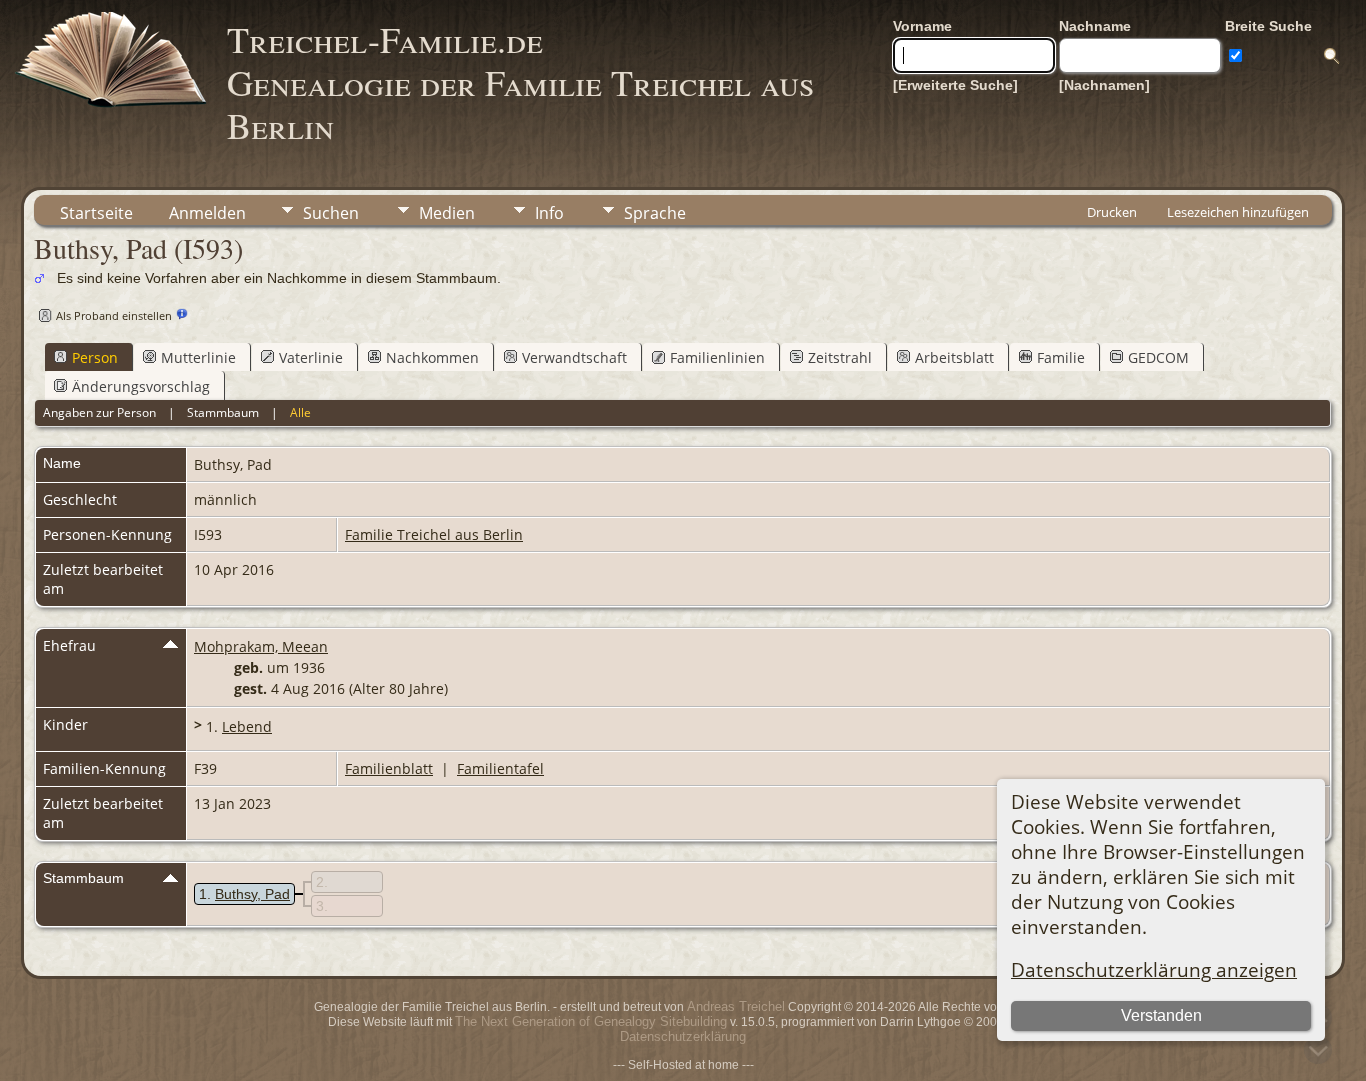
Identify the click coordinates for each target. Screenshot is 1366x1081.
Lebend (247, 726)
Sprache (655, 213)
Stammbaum (223, 412)
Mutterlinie (198, 357)
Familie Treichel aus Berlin (434, 534)
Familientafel (500, 768)
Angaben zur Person (99, 412)
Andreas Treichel (736, 1006)
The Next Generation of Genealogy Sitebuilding (591, 1021)
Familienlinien (717, 357)
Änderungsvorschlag (141, 386)
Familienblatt (389, 768)
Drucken (1112, 212)
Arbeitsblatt (954, 357)
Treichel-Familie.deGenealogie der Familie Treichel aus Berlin (520, 82)
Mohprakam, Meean (261, 646)
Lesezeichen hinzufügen (1238, 212)
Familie (1061, 357)
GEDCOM (1158, 357)
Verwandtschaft (574, 357)
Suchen (331, 213)
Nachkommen (432, 357)
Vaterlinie (311, 357)
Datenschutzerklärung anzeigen (1154, 969)
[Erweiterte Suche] (955, 85)
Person (95, 357)
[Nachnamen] (1104, 85)
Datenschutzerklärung (683, 1036)
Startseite (96, 213)
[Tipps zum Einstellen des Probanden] (182, 314)
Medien (447, 213)
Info (549, 213)
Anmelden (207, 213)
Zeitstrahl (840, 357)
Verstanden (1161, 1015)
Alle (300, 412)
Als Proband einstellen (114, 315)
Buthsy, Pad (252, 894)
